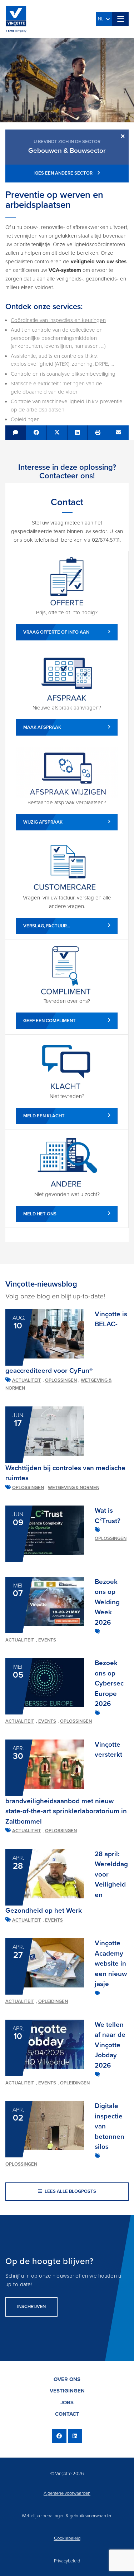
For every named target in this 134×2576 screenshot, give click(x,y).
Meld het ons (40, 1214)
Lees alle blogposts (70, 2191)
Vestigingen (67, 2391)
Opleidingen (53, 2001)
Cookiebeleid (67, 2538)
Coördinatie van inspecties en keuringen (58, 320)
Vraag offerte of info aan (56, 632)
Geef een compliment (49, 1021)
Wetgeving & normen (74, 1488)
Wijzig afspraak (43, 822)
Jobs (67, 2402)
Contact (67, 2414)
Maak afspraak (42, 727)
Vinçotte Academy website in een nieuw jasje (111, 1963)
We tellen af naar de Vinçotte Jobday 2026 (110, 2045)
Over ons (67, 2379)
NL (102, 19)
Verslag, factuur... (47, 926)
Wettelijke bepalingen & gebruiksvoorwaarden (67, 2516)
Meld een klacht (44, 1116)
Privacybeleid (67, 2561)
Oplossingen (61, 1380)
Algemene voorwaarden (67, 2493)
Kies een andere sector (64, 173)
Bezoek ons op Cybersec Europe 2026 (109, 1683)
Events (47, 1640)
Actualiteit (27, 1380)
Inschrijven (31, 2307)
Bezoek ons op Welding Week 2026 (107, 1602)
